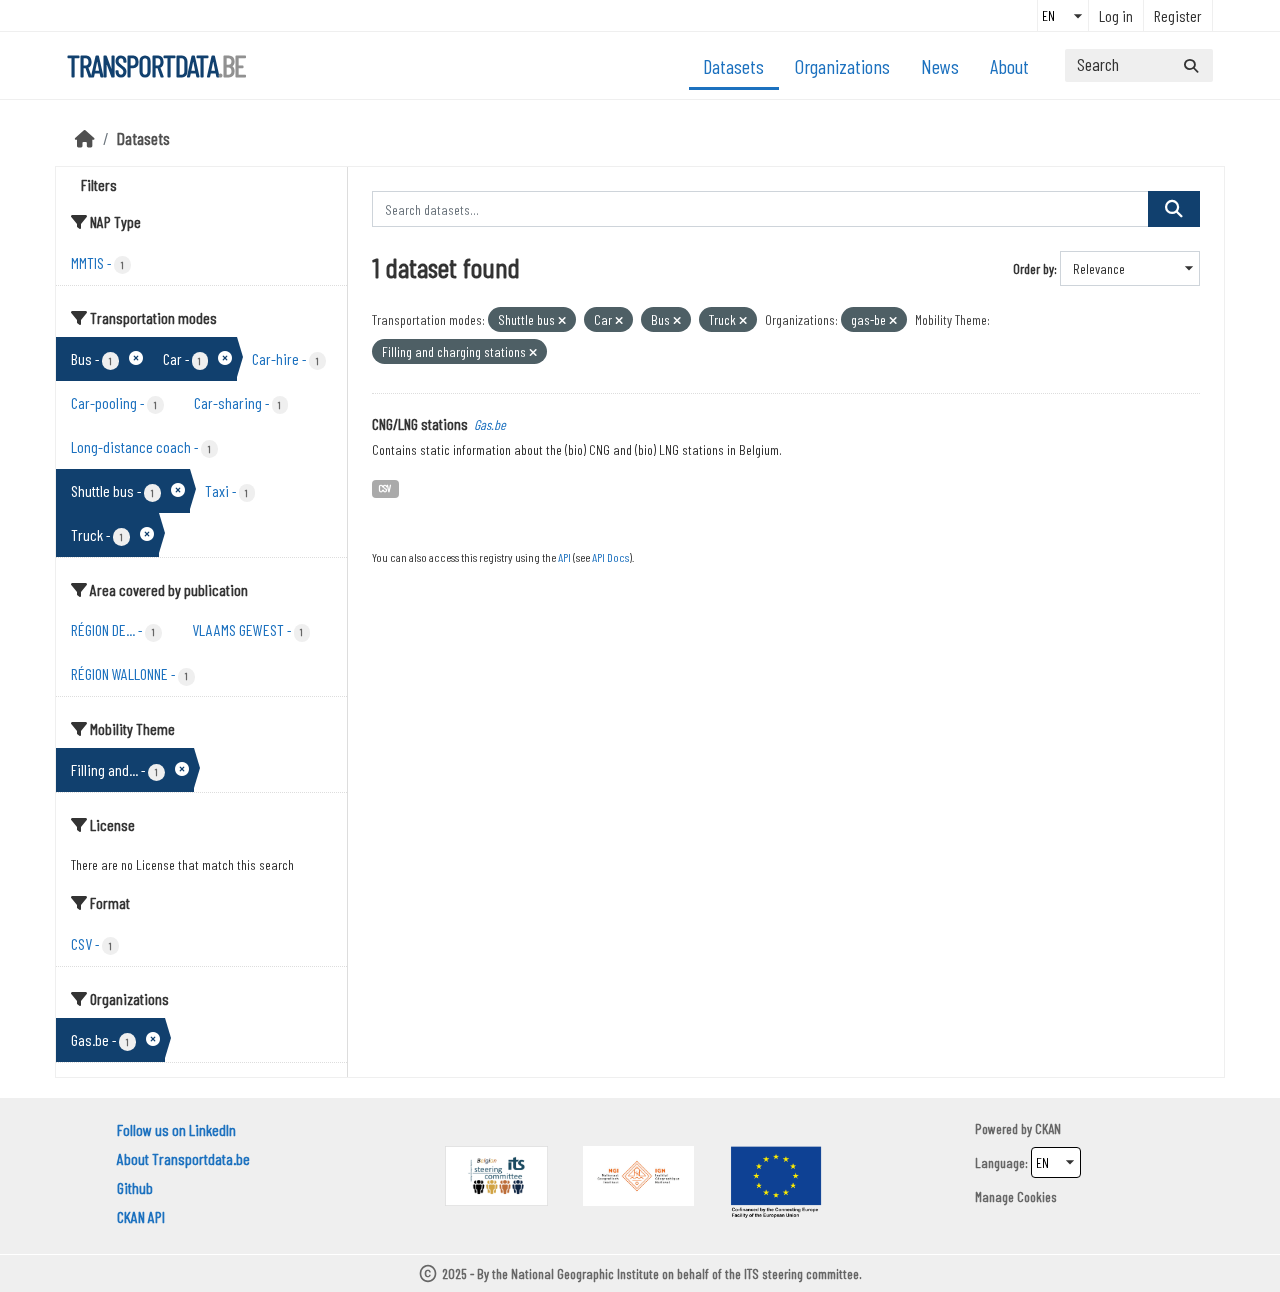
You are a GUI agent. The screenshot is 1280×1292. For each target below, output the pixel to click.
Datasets (733, 66)
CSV (385, 487)
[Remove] (562, 320)
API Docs (610, 557)
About (1009, 66)
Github (135, 1187)
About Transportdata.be (183, 1158)
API (564, 557)
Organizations (842, 66)
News (940, 66)
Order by (1033, 268)
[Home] (85, 138)
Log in (1116, 15)
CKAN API (141, 1216)
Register (1178, 15)
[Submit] (1191, 65)
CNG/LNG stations (420, 423)
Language (1000, 1162)
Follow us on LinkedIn (176, 1129)
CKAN (1048, 1128)
